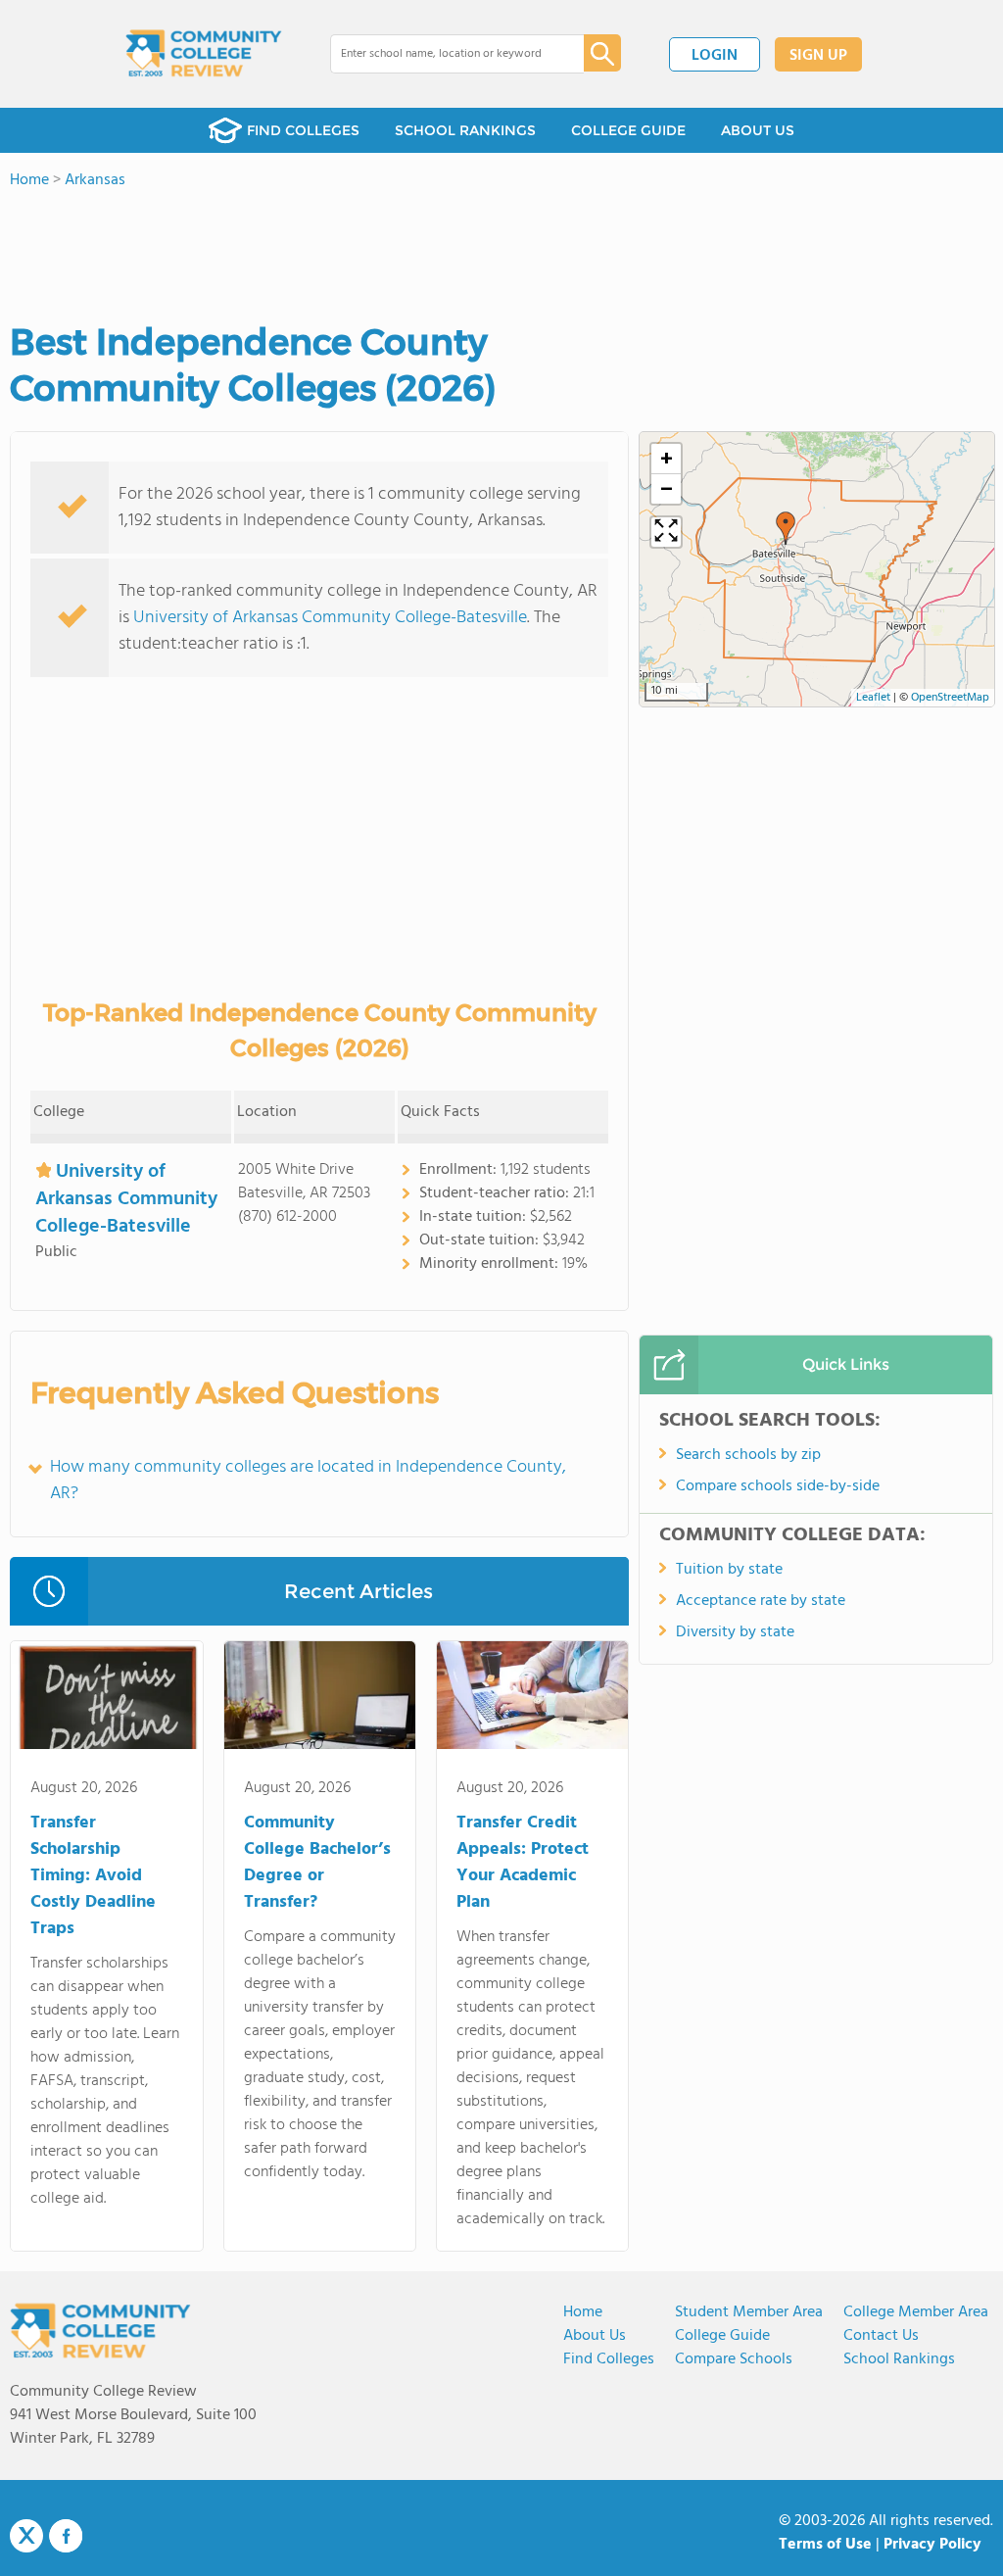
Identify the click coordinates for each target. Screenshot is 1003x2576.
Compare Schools (734, 2359)
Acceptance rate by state (761, 1601)
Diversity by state (735, 1632)
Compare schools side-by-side (778, 1486)
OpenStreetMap (950, 698)
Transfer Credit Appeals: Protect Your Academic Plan (523, 1863)
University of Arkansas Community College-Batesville (330, 618)
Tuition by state (729, 1570)
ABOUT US (758, 130)
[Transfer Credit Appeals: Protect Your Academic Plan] (532, 1699)
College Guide (722, 2336)
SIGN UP (818, 56)
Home (583, 2312)
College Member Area (916, 2312)
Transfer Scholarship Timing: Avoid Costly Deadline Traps (93, 1876)
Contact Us (881, 2336)
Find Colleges (609, 2359)
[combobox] (443, 54)
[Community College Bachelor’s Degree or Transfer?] (320, 1699)
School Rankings (899, 2359)
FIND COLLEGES (303, 130)
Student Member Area (749, 2312)
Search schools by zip (748, 1455)
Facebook (66, 2536)
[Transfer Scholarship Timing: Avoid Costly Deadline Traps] (106, 1699)
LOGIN (715, 56)
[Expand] (666, 532)
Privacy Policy (932, 2545)
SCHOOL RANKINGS (465, 130)
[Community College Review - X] (26, 2537)
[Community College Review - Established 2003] (204, 54)
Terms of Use (825, 2545)
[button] (786, 528)
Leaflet (873, 698)
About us (595, 2336)
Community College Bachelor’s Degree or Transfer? (317, 1863)
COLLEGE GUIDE (628, 130)
